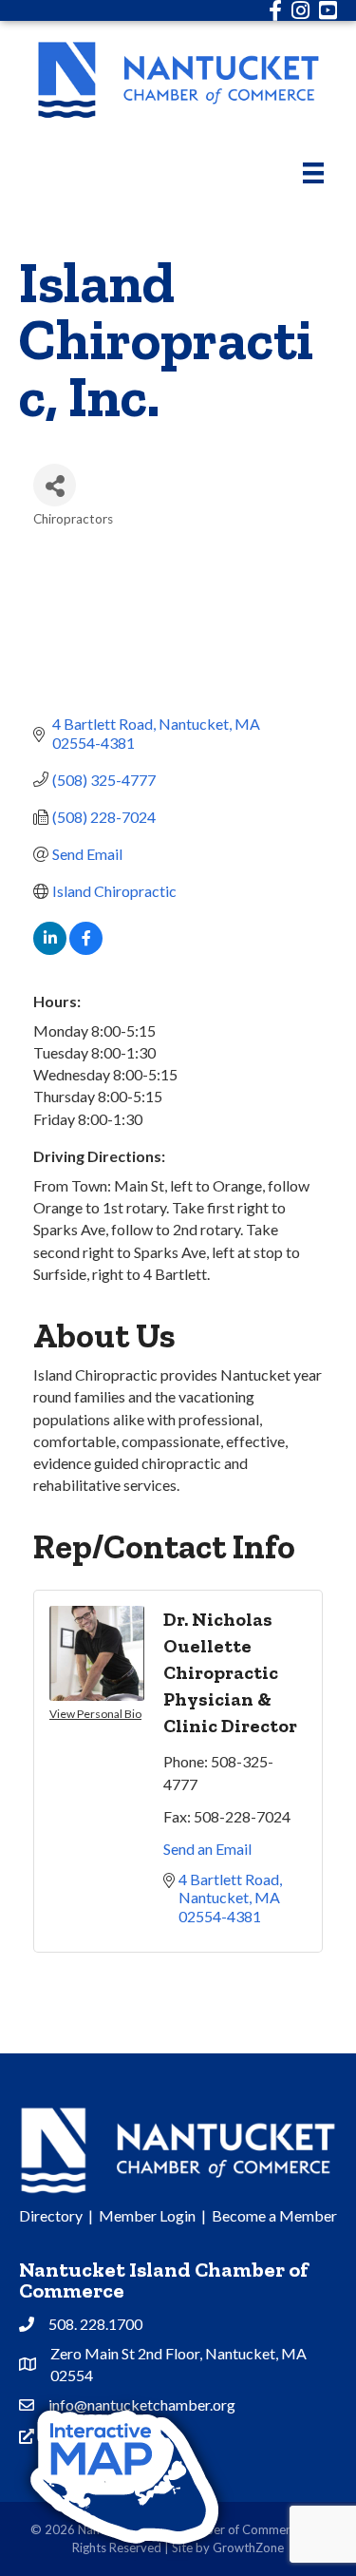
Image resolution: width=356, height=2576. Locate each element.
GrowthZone (248, 2547)
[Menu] (313, 172)
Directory (51, 2215)
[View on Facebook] (86, 949)
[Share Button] (55, 485)
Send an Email (207, 1849)
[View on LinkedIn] (50, 949)
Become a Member (274, 2215)
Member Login (147, 2215)
